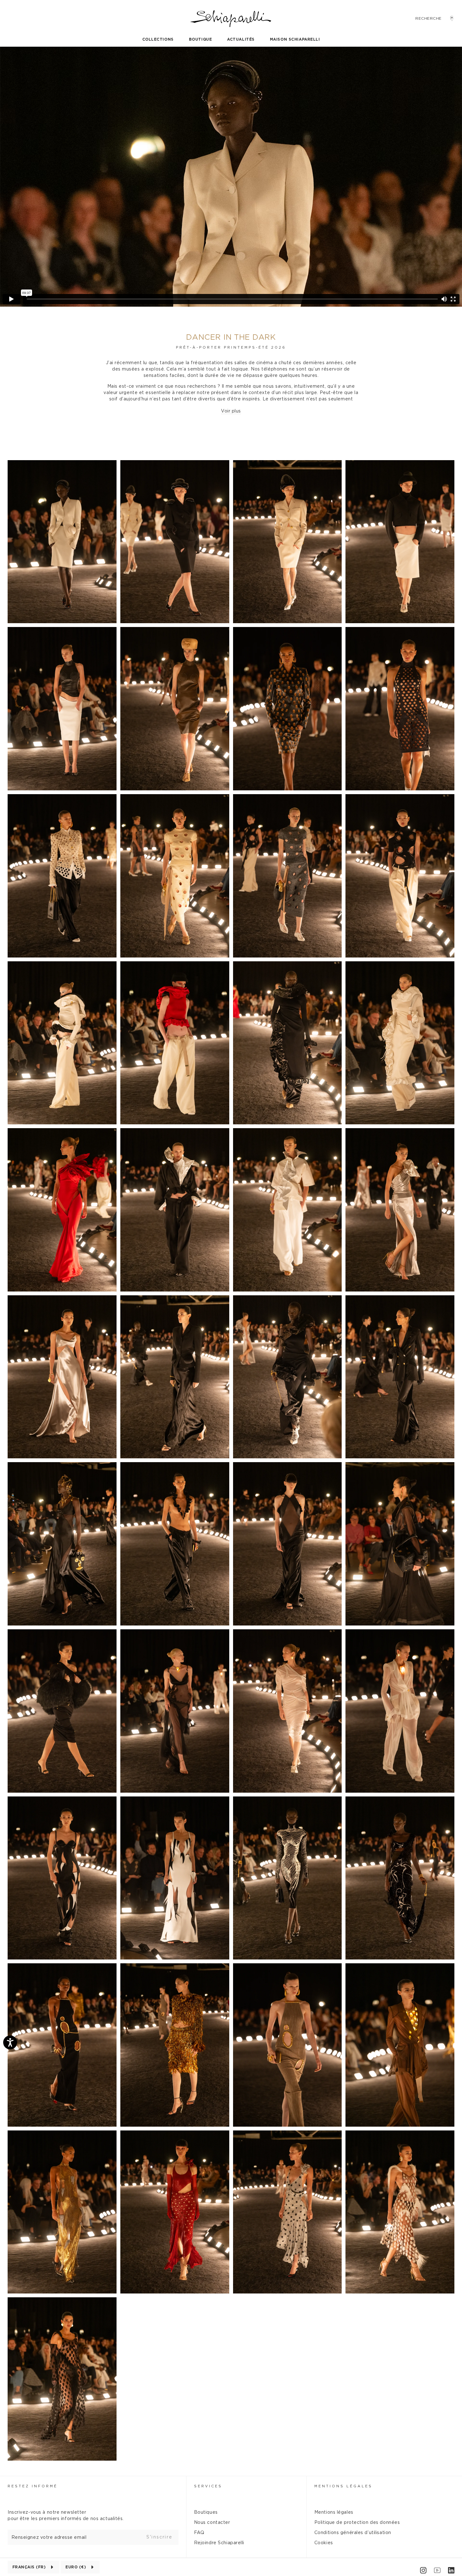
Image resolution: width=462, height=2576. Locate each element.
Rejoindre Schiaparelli (219, 2543)
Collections (158, 39)
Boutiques (206, 2512)
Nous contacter (212, 2523)
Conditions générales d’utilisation (353, 2533)
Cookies (324, 2543)
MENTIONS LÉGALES (343, 2486)
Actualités (241, 39)
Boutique (200, 39)
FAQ (199, 2533)
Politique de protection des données (357, 2523)
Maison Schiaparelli (295, 39)
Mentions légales (334, 2512)
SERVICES (208, 2486)
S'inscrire (159, 2537)
